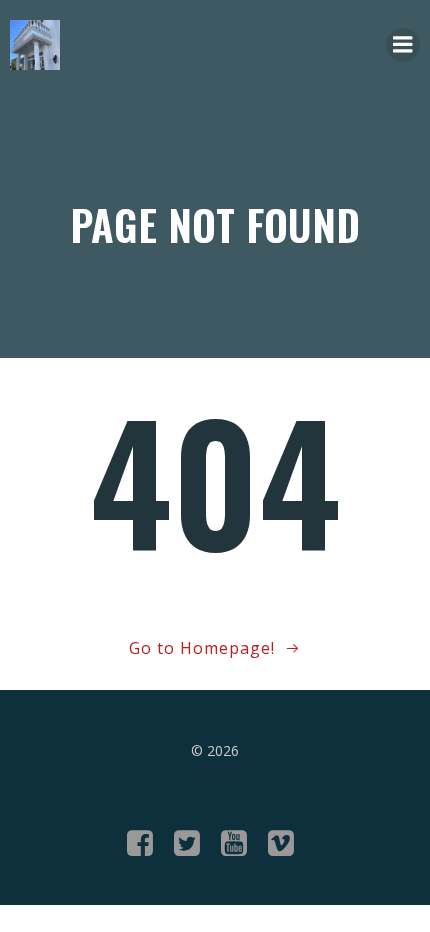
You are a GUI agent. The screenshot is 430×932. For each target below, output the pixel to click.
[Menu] (403, 45)
